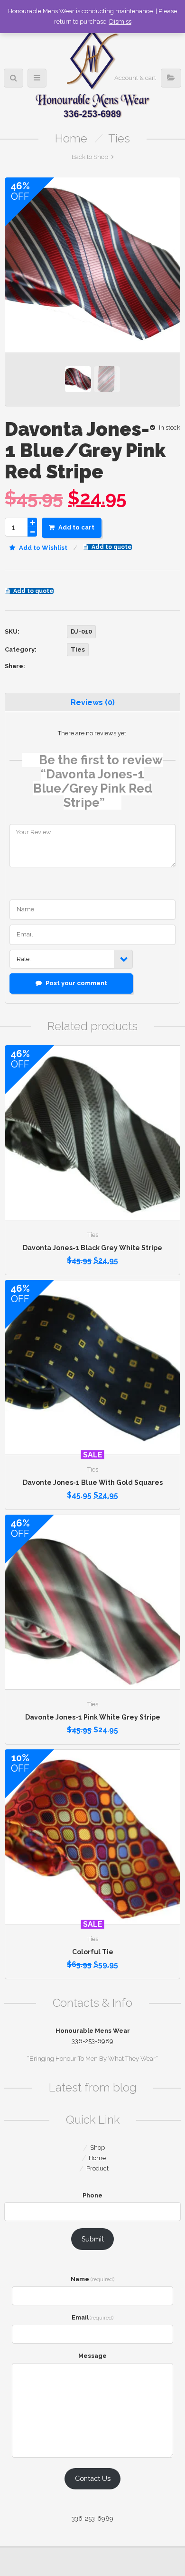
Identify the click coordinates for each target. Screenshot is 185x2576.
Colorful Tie (93, 1952)
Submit (93, 2239)
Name (92, 2279)
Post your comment (76, 983)
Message (92, 2356)
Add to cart (76, 527)
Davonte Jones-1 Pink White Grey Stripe (93, 1717)
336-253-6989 (92, 2519)
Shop (97, 2148)
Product (97, 2168)
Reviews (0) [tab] (93, 702)
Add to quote (112, 547)
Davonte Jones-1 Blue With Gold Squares (93, 1482)
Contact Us (93, 2478)
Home (71, 138)
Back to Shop (90, 157)
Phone (92, 2195)
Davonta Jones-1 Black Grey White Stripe (92, 1248)
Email (93, 2317)
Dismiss (120, 22)
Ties (119, 138)
